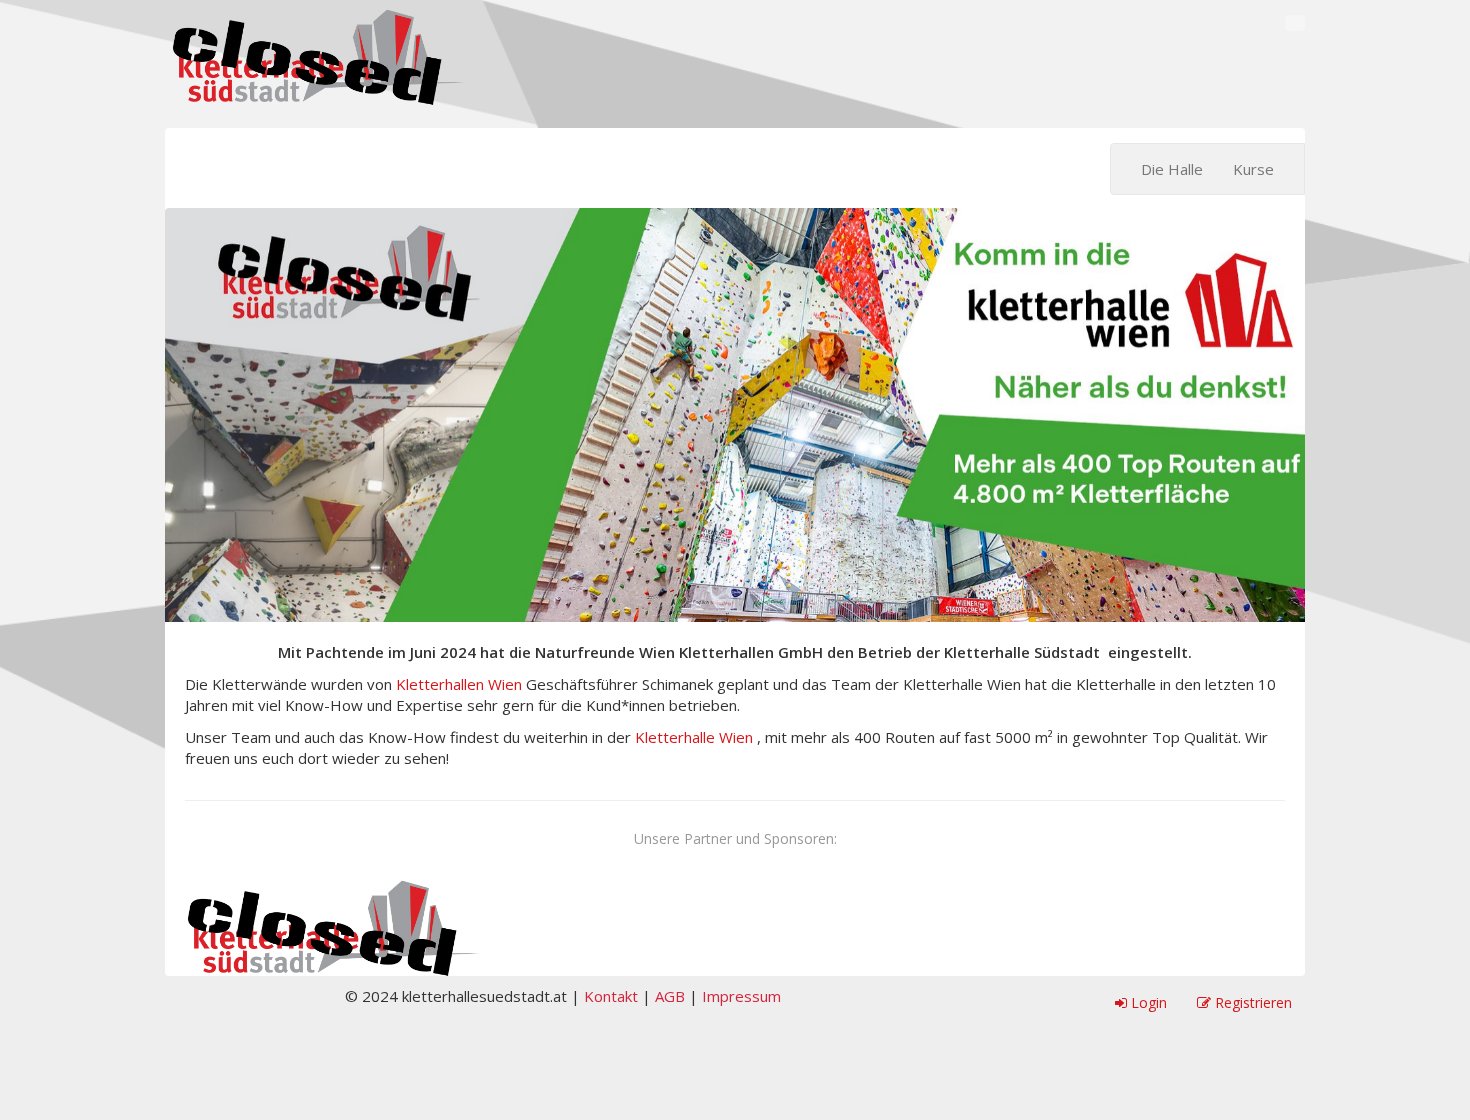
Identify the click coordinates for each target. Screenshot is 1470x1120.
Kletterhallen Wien (459, 684)
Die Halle (1172, 169)
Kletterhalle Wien (694, 737)
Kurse (1253, 169)
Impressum (741, 996)
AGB (670, 996)
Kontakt (611, 996)
